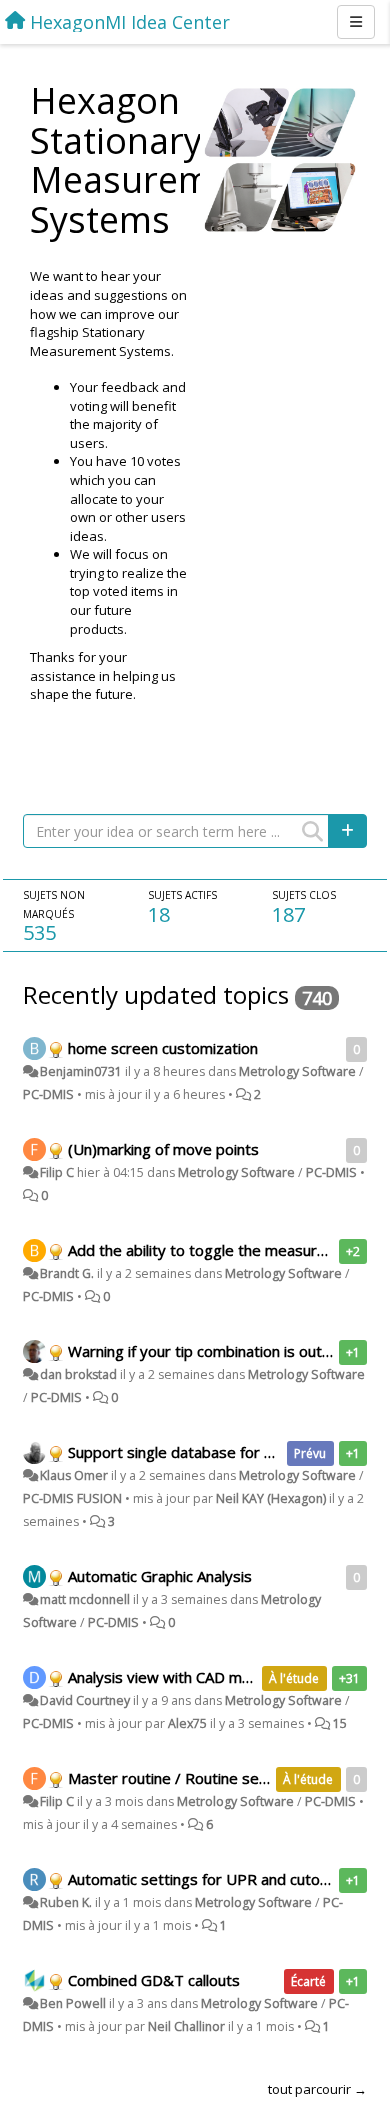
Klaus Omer (74, 1475)
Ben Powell (73, 2003)
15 (340, 1723)
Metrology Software (297, 1071)
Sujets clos (304, 895)
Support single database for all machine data (220, 1452)
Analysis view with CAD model (170, 1677)
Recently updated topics (156, 994)
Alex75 (187, 1723)
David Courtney (85, 1700)
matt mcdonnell (85, 1599)
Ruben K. (66, 1902)
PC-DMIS (48, 1094)
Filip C (57, 1172)
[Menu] (356, 22)
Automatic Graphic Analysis (160, 1576)
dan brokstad (78, 1374)
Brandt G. (67, 1273)
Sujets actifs (182, 895)
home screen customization (163, 1048)
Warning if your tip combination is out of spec (222, 1351)
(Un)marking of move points (163, 1149)
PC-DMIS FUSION (72, 1498)
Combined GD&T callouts (154, 1980)
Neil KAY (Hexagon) (271, 1498)
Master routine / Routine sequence (188, 1778)
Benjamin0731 (81, 1071)
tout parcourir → (317, 2089)
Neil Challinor (186, 2026)
